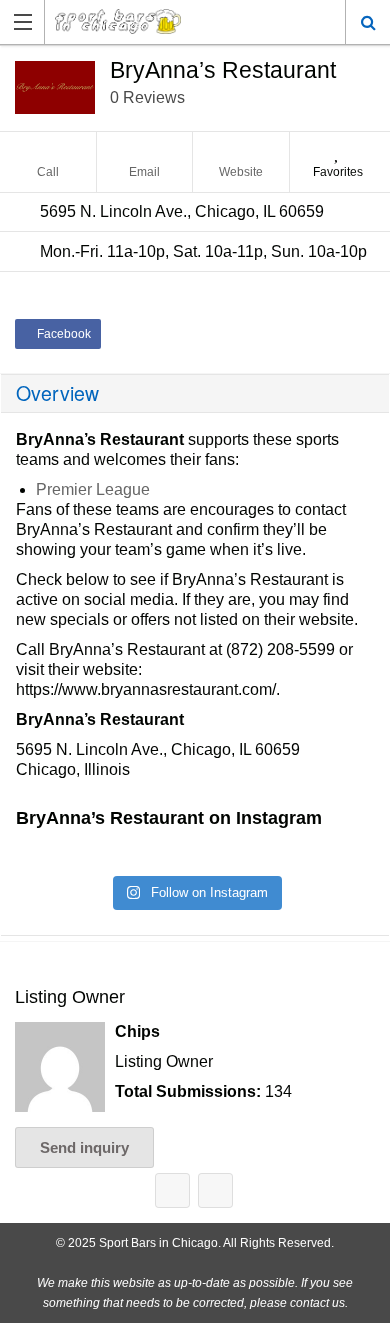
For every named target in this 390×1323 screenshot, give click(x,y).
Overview (57, 393)
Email (144, 172)
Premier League (93, 489)
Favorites (338, 172)
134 (278, 1091)
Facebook (62, 334)
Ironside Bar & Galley (172, 1190)
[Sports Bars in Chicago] (138, 21)
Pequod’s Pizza (215, 1190)
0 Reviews (147, 97)
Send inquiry (84, 1147)
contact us (317, 1303)
